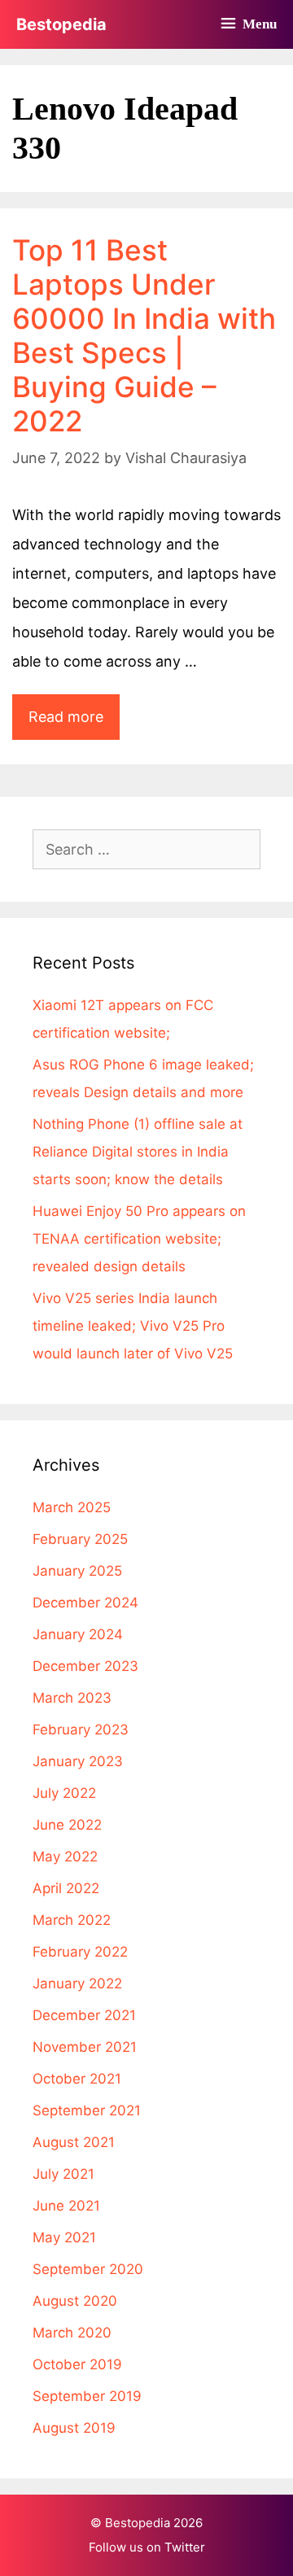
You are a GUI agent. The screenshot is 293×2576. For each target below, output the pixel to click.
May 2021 (64, 2237)
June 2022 (67, 1825)
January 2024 (78, 1634)
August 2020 (75, 2301)
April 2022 (66, 1888)
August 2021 (74, 2142)
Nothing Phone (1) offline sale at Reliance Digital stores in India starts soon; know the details (138, 1152)
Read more (74, 724)
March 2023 (72, 1698)
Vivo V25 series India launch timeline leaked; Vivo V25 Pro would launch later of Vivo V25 (133, 1326)
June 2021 (66, 2206)
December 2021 (84, 2015)
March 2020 (72, 2333)
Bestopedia (61, 24)
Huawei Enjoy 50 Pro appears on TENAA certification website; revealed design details (139, 1239)
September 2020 (88, 2269)
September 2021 (87, 2110)
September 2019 (87, 2396)
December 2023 (85, 1666)
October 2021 (77, 2079)
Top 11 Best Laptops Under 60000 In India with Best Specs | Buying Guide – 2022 (144, 335)
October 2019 (77, 2364)
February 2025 (80, 1539)
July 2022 (64, 1793)
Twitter (185, 2547)
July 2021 (63, 2174)
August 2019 (74, 2428)
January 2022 (77, 1983)
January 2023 (78, 1761)
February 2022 (80, 1952)
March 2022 (72, 1920)
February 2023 (81, 1730)
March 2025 (72, 1507)
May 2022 (65, 1857)
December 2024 (85, 1603)
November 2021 (85, 2047)
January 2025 (77, 1571)
